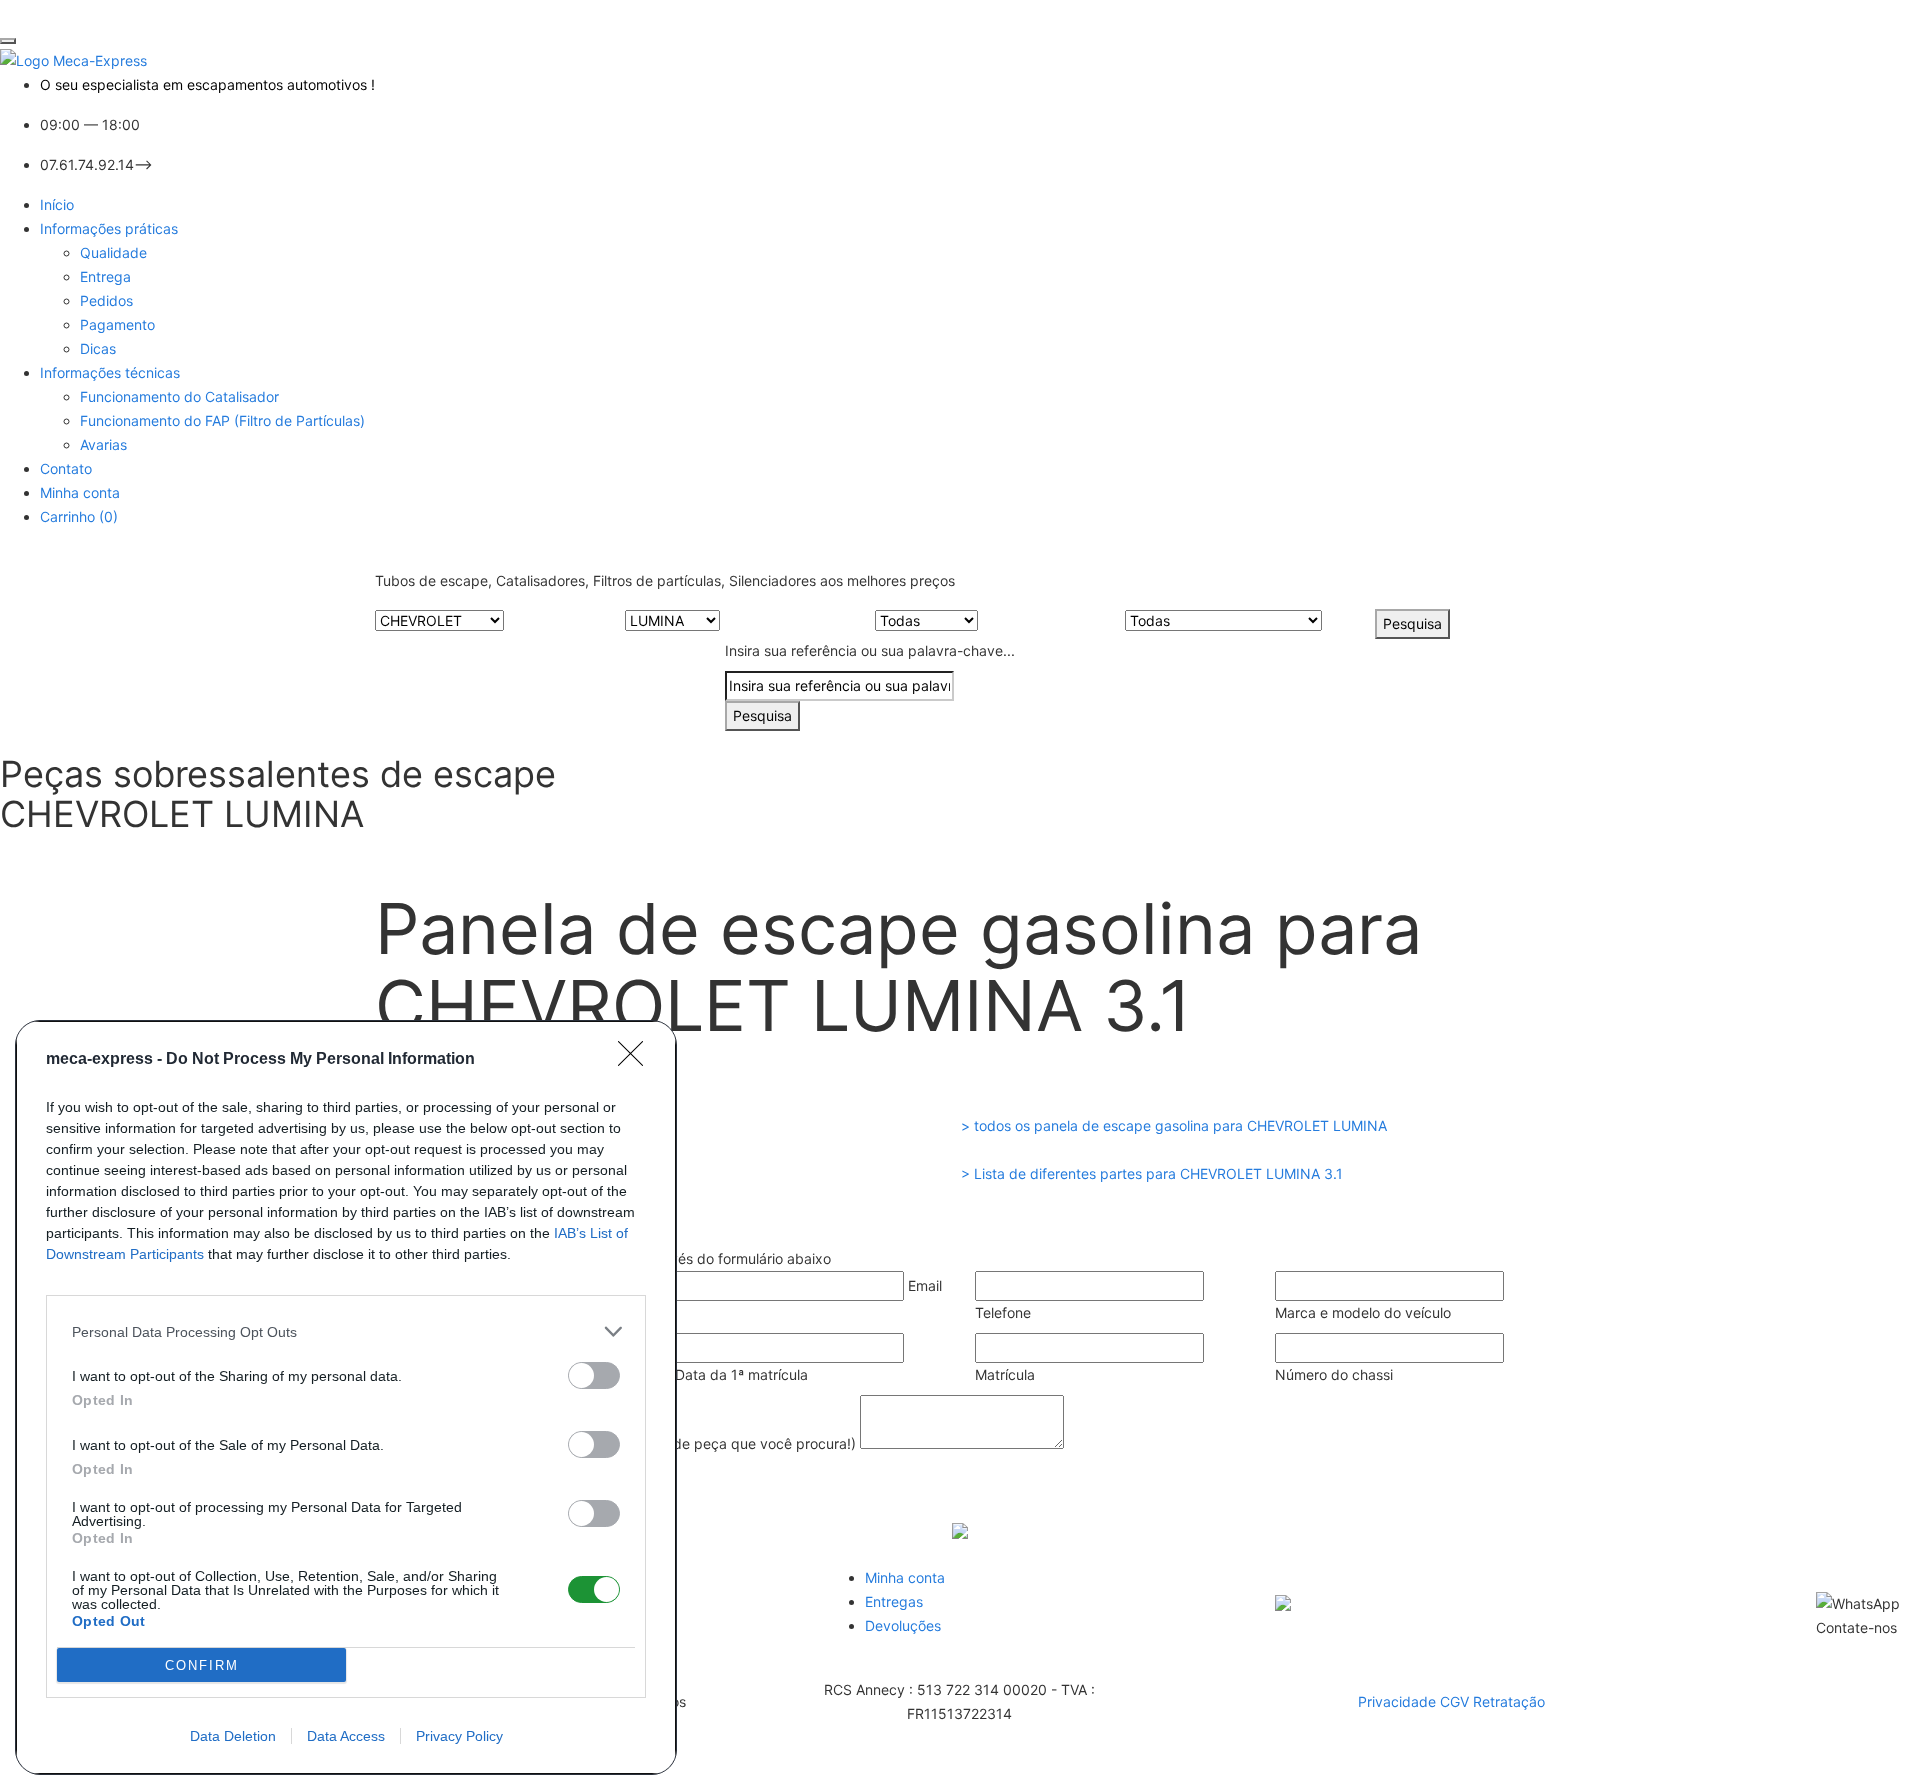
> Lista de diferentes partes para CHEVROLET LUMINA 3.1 (1152, 1173)
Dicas (98, 348)
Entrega (105, 276)
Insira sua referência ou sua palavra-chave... (870, 650)
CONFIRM (202, 1665)
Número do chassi (1334, 1374)
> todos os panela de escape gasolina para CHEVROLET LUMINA (1174, 1125)
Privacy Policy (459, 1736)
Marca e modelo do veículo (1363, 1312)
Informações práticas (109, 228)
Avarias (103, 444)
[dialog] (346, 1397)
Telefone (1003, 1312)
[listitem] (346, 1331)
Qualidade (113, 252)
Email (925, 1285)
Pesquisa (1412, 623)
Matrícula (1005, 1374)
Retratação (1509, 1701)
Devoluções (903, 1625)
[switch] (594, 1375)
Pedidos (106, 300)
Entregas (894, 1601)
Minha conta (80, 492)
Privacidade (1399, 1701)
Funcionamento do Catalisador (179, 396)
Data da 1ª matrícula (741, 1374)
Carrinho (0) (79, 516)
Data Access (346, 1736)
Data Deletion (233, 1736)
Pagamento (117, 324)
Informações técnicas (110, 372)
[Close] (637, 1060)
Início (57, 204)
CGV (1456, 1701)
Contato (66, 468)
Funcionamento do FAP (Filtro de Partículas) (222, 420)
